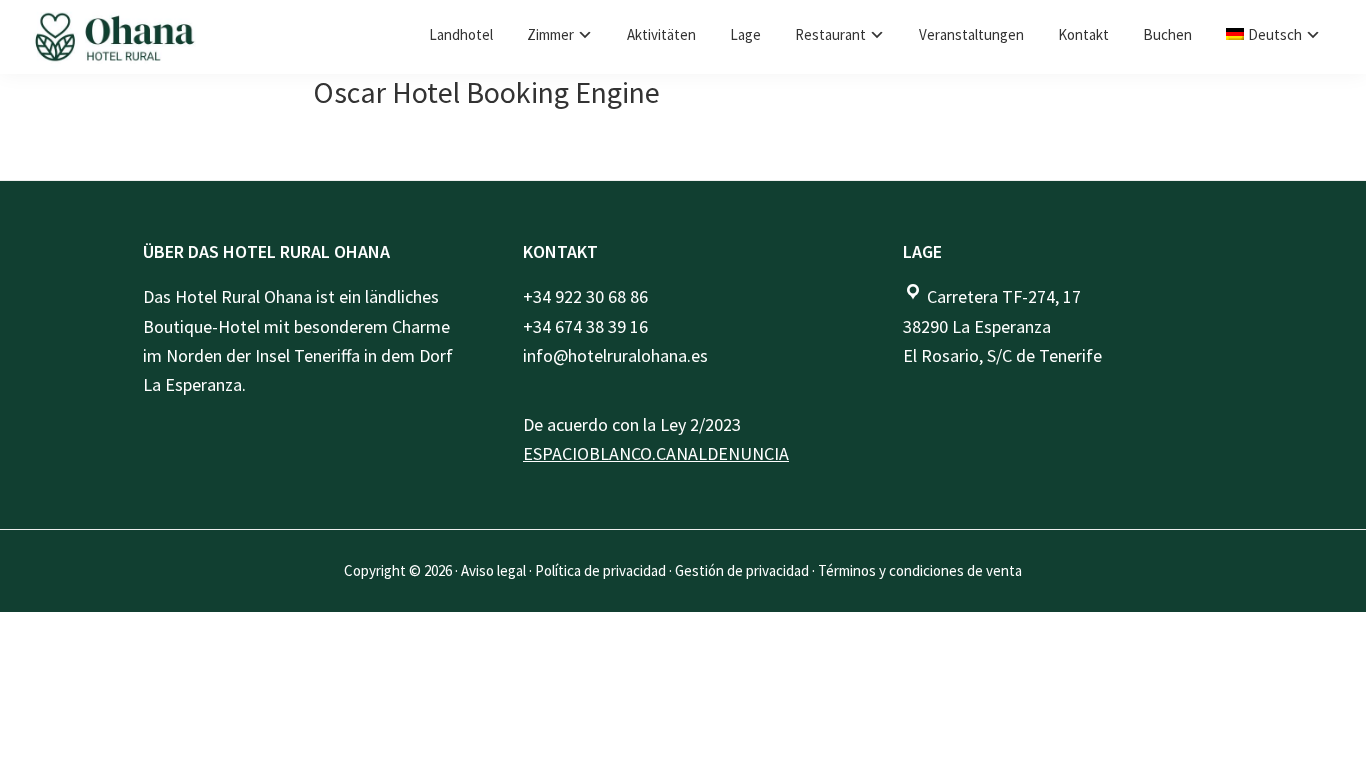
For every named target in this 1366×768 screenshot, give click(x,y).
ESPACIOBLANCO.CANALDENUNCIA (656, 453)
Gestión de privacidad (742, 570)
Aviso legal (493, 570)
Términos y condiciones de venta (920, 570)
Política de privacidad (600, 570)
